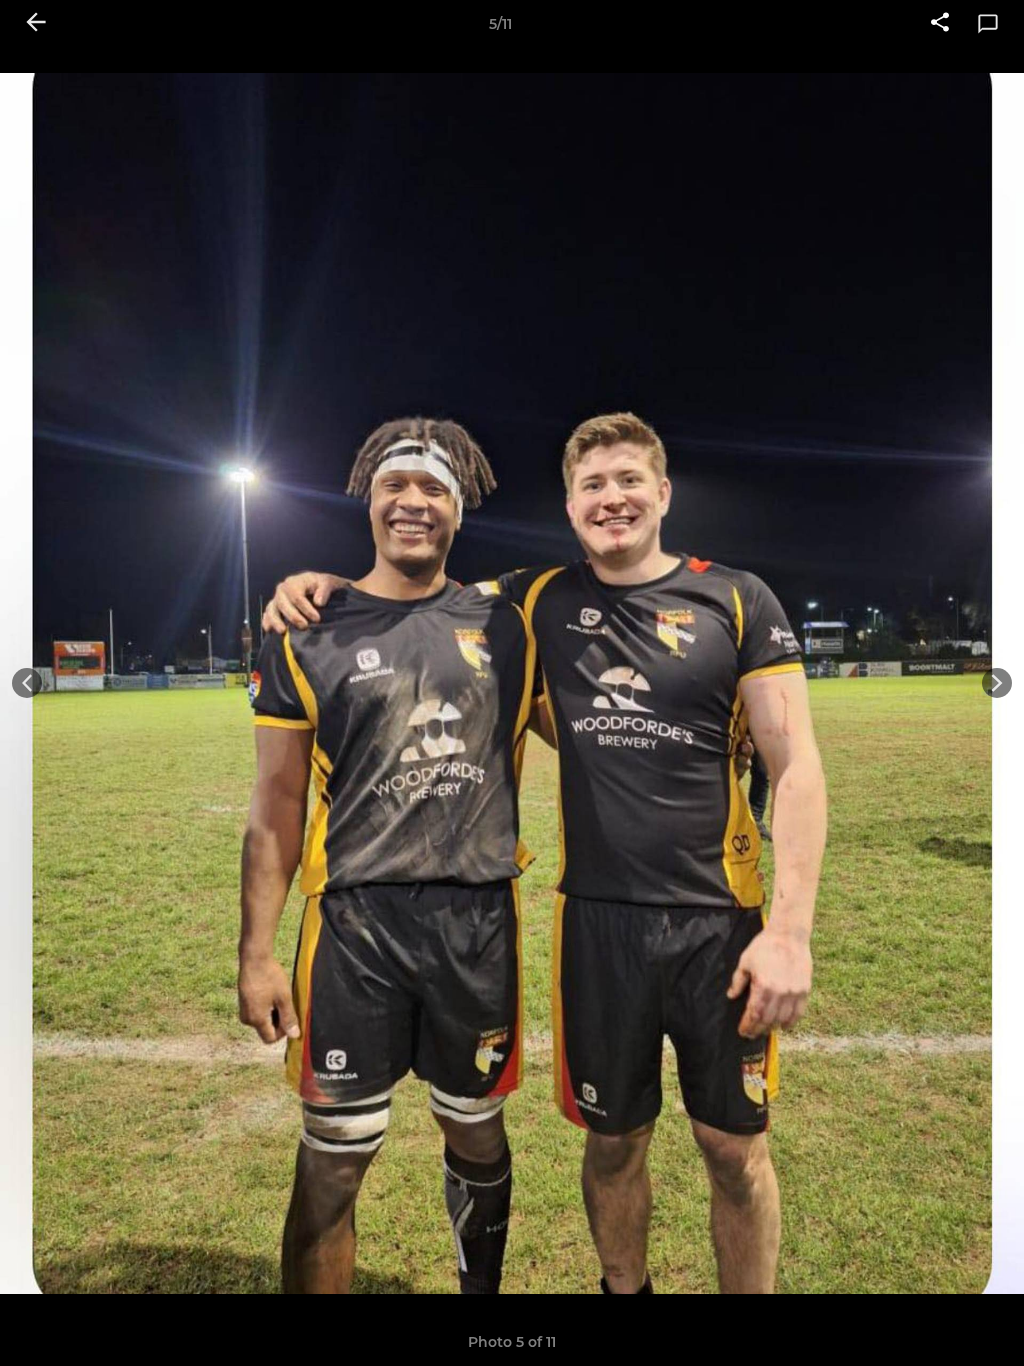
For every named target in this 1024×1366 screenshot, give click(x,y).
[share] (940, 24)
